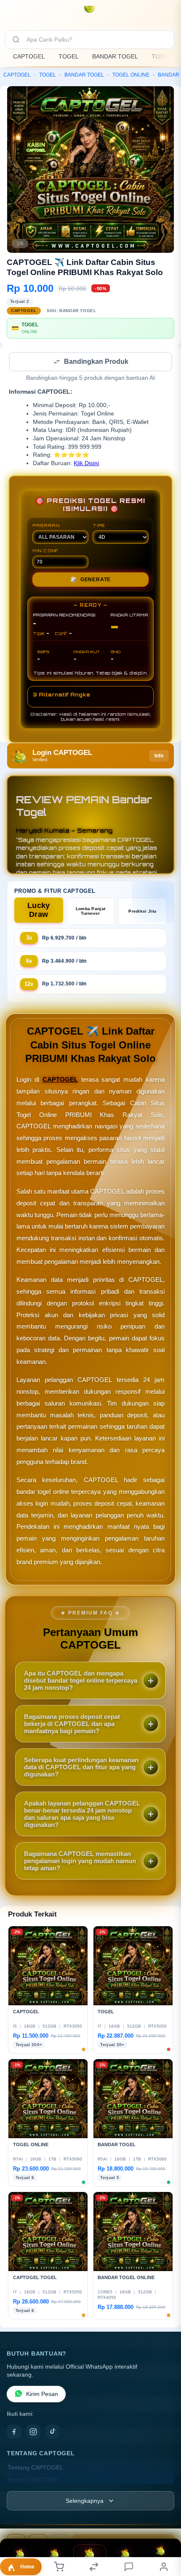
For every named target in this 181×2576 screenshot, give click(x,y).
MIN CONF (45, 551)
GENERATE (90, 580)
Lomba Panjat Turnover (91, 912)
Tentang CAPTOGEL (35, 2469)
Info (159, 757)
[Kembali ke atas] (165, 2520)
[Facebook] (14, 2433)
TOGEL (69, 56)
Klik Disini (86, 464)
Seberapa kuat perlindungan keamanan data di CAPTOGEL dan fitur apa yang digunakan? (81, 1768)
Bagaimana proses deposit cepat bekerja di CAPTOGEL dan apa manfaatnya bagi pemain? (72, 1725)
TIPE (99, 526)
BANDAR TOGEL (115, 56)
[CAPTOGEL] (90, 14)
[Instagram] (33, 2433)
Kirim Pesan (42, 2395)
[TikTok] (53, 2433)
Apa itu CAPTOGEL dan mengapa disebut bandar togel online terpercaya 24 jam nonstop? (81, 1681)
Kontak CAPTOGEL (34, 2481)
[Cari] (16, 40)
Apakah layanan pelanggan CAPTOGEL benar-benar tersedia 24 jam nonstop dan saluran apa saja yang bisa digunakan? (82, 1815)
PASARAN (46, 526)
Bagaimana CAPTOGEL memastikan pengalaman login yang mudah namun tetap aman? (80, 1862)
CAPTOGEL (29, 56)
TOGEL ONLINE (131, 75)
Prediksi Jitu (142, 912)
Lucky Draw (39, 911)
